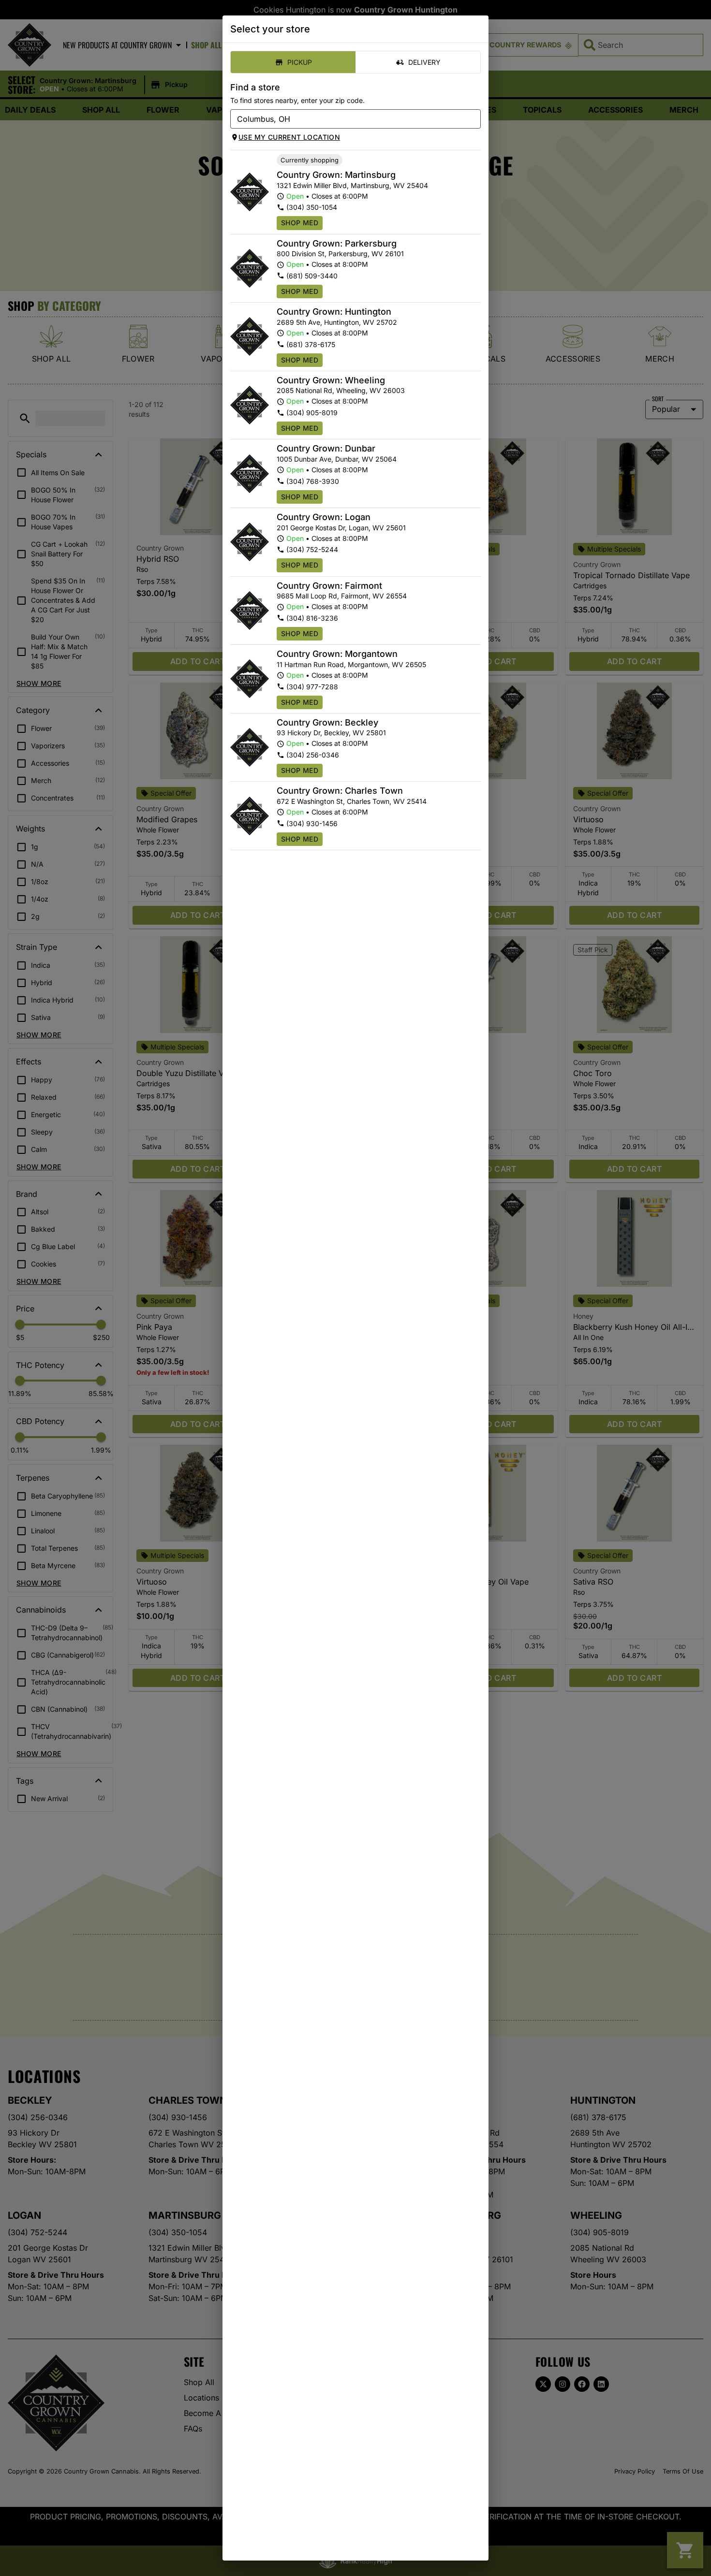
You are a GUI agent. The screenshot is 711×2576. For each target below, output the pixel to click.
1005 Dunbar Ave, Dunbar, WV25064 (337, 459)
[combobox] (348, 119)
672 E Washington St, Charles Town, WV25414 (352, 801)
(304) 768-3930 (313, 481)
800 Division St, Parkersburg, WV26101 (340, 254)
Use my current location (289, 137)
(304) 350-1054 (312, 207)
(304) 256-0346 (313, 755)
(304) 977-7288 (312, 687)
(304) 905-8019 (312, 413)
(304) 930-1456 (312, 823)
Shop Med (300, 223)
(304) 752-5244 (312, 549)
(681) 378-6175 (311, 344)
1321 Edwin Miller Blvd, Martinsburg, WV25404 (352, 185)
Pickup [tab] (300, 62)
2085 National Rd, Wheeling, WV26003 (341, 390)
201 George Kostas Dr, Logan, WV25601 (341, 528)
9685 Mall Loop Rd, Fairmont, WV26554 (342, 596)
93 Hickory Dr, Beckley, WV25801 (331, 733)
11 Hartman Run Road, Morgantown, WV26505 (351, 664)
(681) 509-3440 (312, 276)
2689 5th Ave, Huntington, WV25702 (337, 322)
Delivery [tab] (424, 62)
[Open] (474, 119)
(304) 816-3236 (312, 618)
